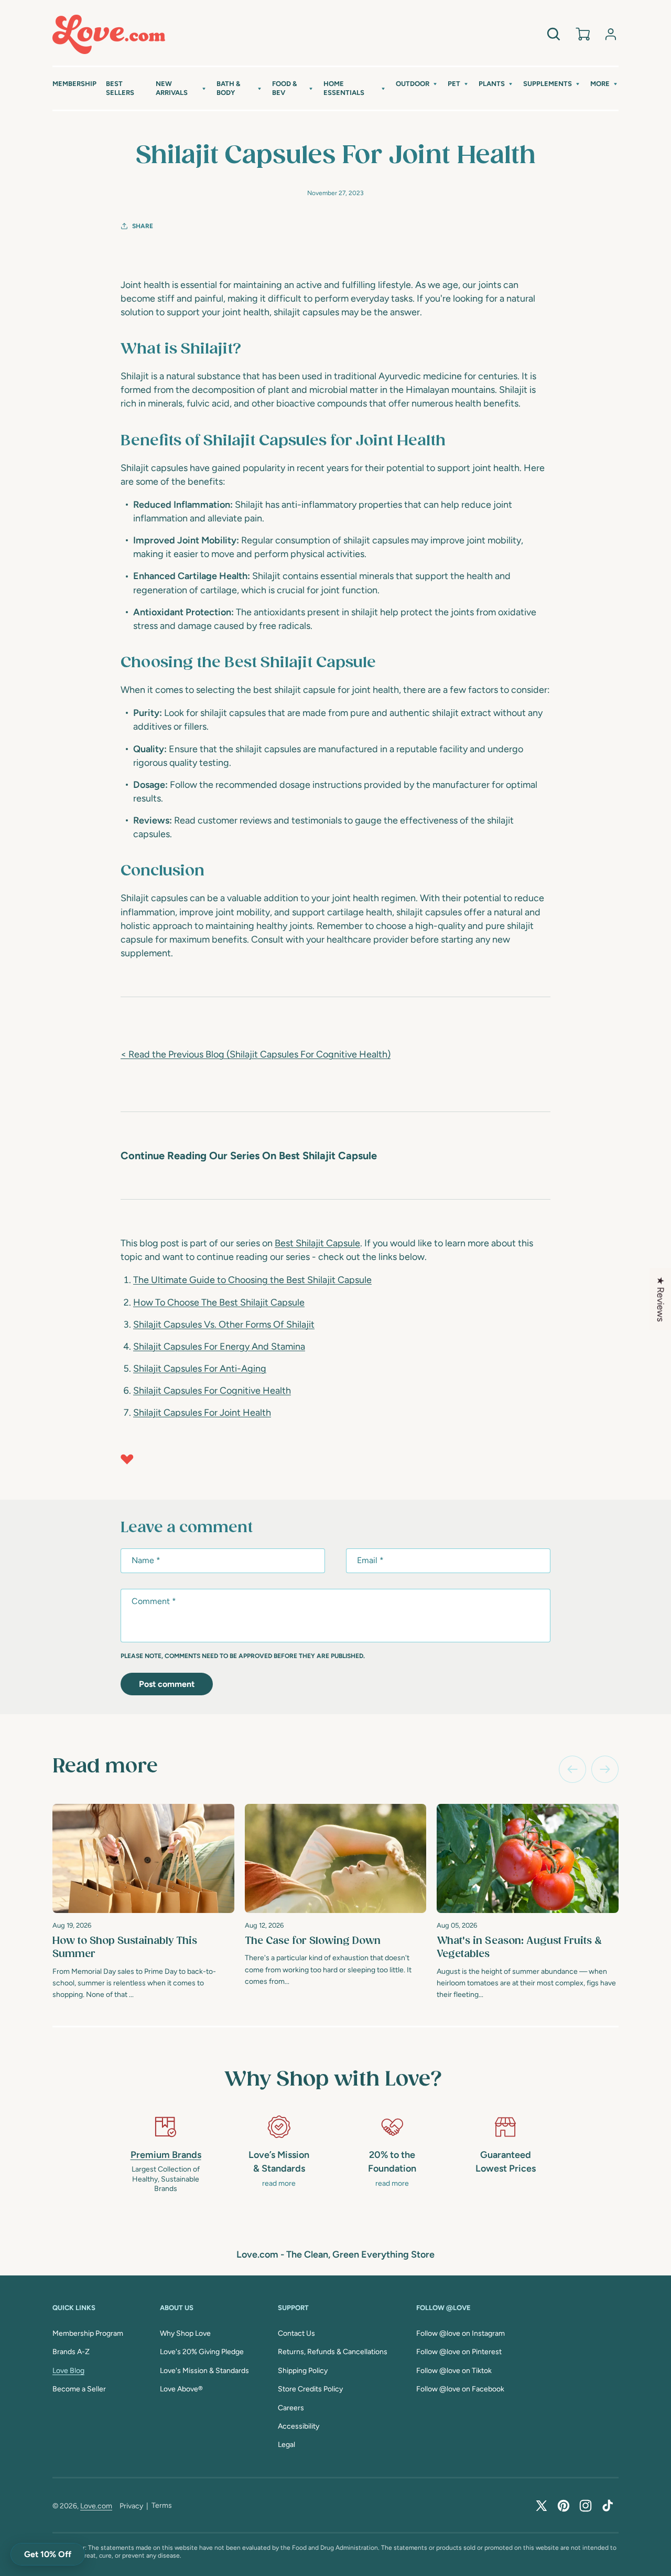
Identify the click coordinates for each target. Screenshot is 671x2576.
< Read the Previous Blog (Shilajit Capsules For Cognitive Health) (256, 1054)
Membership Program (88, 2333)
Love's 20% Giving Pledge (202, 2352)
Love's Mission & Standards (204, 2371)
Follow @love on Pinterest (459, 2352)
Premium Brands (166, 2155)
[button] (181, 89)
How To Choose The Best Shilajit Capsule (219, 1302)
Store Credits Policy (310, 2389)
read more (279, 2183)
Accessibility (299, 2426)
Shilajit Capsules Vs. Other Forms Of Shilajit (224, 1324)
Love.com (96, 2506)
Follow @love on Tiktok (454, 2371)
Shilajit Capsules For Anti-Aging (200, 1369)
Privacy (131, 2506)
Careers (291, 2408)
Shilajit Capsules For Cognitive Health (212, 1391)
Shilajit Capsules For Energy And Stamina (219, 1346)
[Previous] (572, 1769)
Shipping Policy (303, 2371)
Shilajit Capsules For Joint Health (202, 1413)
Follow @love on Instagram (461, 2333)
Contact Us (296, 2333)
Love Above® (181, 2389)
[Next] (605, 1769)
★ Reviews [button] (661, 1299)
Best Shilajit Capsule (317, 1243)
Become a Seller (79, 2389)
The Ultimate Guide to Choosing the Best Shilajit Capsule (252, 1280)
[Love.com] (109, 34)
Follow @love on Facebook (460, 2389)
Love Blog (68, 2371)
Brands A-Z (71, 2352)
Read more (105, 1767)
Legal (286, 2445)
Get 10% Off (48, 2554)
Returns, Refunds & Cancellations (333, 2352)
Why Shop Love (185, 2333)
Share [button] (143, 226)
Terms (162, 2505)
